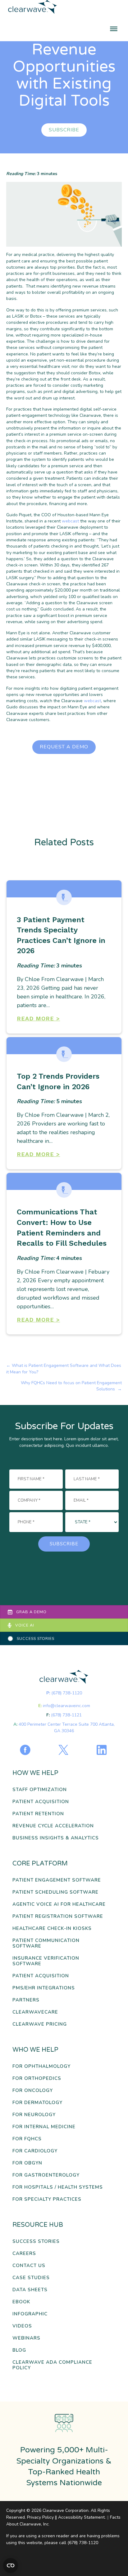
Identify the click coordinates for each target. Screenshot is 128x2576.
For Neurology (34, 2115)
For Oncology (33, 2091)
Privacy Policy (40, 2517)
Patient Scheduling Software (55, 1892)
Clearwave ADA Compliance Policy (52, 2365)
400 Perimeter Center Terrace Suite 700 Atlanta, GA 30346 (67, 1727)
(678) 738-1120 (67, 1693)
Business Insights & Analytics (56, 1838)
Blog (19, 2350)
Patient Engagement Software (57, 1880)
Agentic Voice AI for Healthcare (59, 1904)
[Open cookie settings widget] (11, 2565)
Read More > (38, 1018)
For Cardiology (35, 2151)
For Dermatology (37, 2103)
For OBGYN (27, 2163)
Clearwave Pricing (40, 2024)
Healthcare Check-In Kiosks (52, 1929)
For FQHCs (27, 2139)
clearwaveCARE (35, 2012)
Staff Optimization (40, 1790)
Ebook (21, 2302)
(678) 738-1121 (66, 1715)
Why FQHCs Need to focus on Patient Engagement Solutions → (71, 1386)
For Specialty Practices (47, 2199)
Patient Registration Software (58, 1916)
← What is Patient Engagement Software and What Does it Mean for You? (64, 1369)
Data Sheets (30, 2290)
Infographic (30, 2314)
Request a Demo (64, 747)
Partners (26, 2000)
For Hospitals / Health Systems (58, 2187)
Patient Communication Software (46, 1943)
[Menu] (114, 29)
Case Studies (31, 2278)
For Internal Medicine (44, 2127)
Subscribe (64, 130)
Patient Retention (38, 1814)
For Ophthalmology (41, 2066)
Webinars (26, 2338)
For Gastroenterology (46, 2175)
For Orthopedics (37, 2078)
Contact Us (29, 2266)
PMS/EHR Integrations (44, 1988)
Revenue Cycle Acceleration (53, 1826)
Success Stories (36, 2241)
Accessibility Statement (81, 2517)
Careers (24, 2254)
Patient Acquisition (41, 1802)
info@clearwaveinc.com (66, 1706)
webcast (70, 521)
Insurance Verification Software (46, 1961)
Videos (22, 2326)
